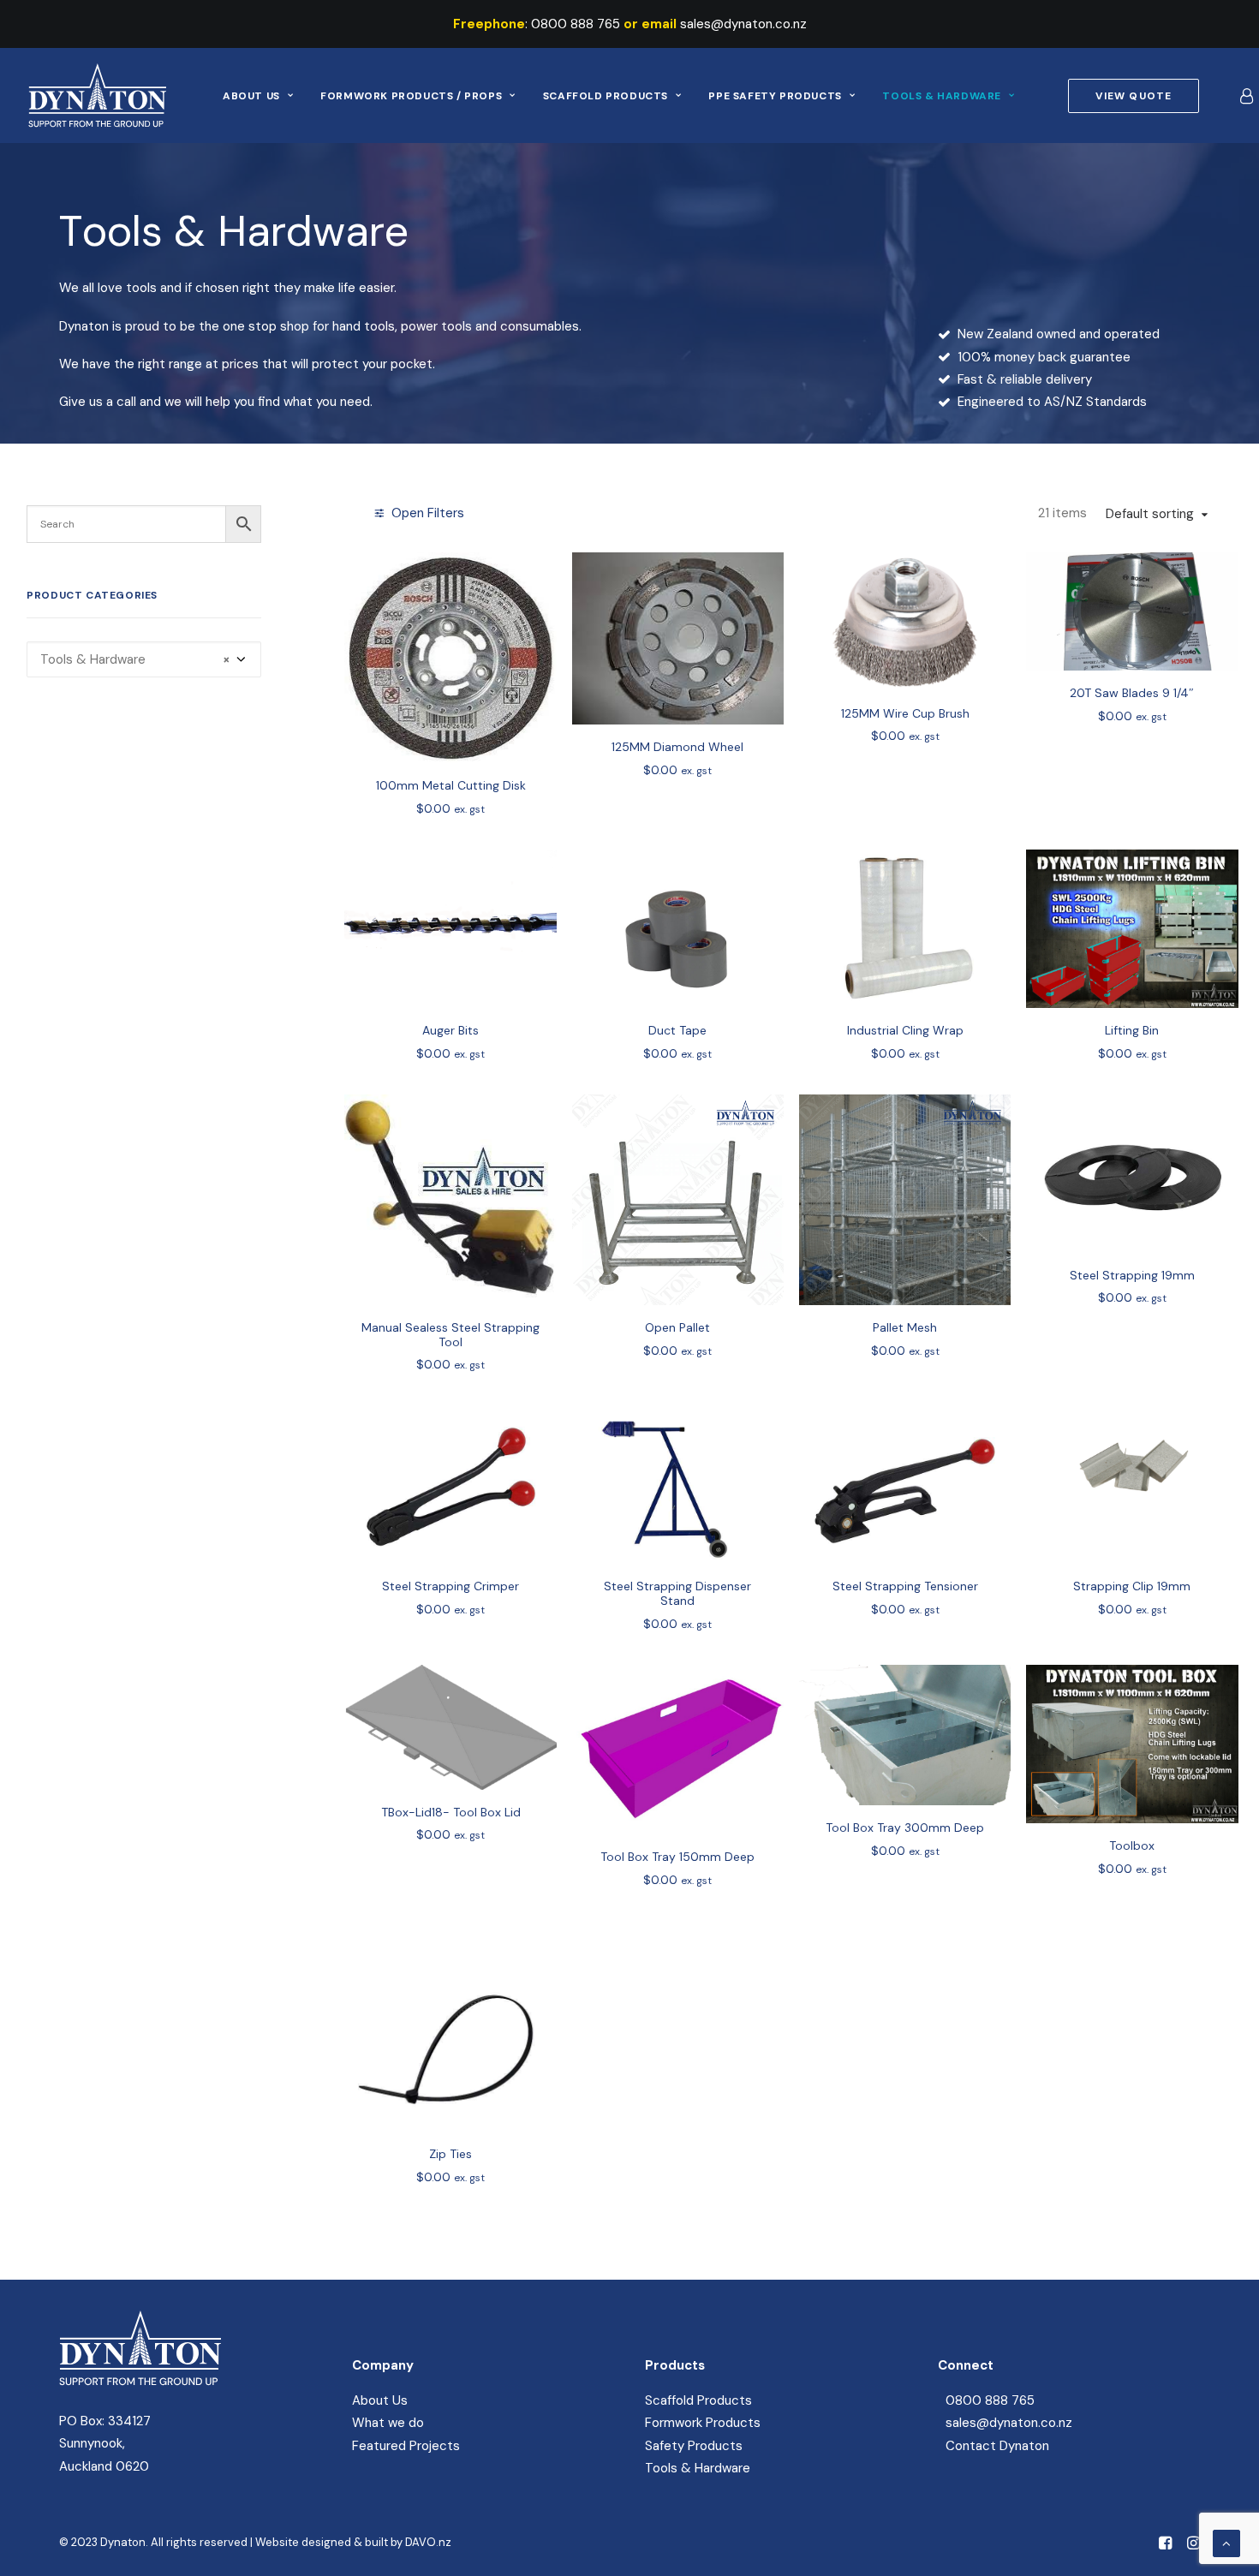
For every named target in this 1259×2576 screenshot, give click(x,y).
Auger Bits (450, 1030)
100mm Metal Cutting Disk (451, 785)
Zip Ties (450, 2154)
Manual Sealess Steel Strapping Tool (450, 1335)
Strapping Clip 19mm (1132, 1586)
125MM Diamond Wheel (677, 747)
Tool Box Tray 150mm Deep (677, 1857)
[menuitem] (258, 95)
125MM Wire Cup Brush (905, 713)
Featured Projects (406, 2446)
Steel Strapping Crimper (450, 1586)
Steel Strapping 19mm (1132, 1275)
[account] (1245, 95)
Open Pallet (677, 1327)
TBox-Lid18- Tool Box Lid (451, 1812)
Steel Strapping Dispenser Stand (677, 1593)
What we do (388, 2423)
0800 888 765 (576, 24)
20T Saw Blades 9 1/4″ (1132, 693)
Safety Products (694, 2446)
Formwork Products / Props (411, 96)
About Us (251, 96)
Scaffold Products (606, 96)
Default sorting (1150, 514)
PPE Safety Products (775, 96)
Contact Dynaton (997, 2446)
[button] (450, 658)
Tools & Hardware (942, 96)
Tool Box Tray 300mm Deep (905, 1828)
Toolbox (1132, 1846)
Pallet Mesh (905, 1327)
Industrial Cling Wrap (905, 1030)
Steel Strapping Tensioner (905, 1586)
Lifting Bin (1132, 1030)
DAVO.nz (428, 2542)
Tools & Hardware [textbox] (135, 659)
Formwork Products (703, 2423)
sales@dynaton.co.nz (743, 24)
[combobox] (144, 659)
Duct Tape (677, 1030)
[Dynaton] (97, 95)
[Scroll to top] (1226, 2543)
